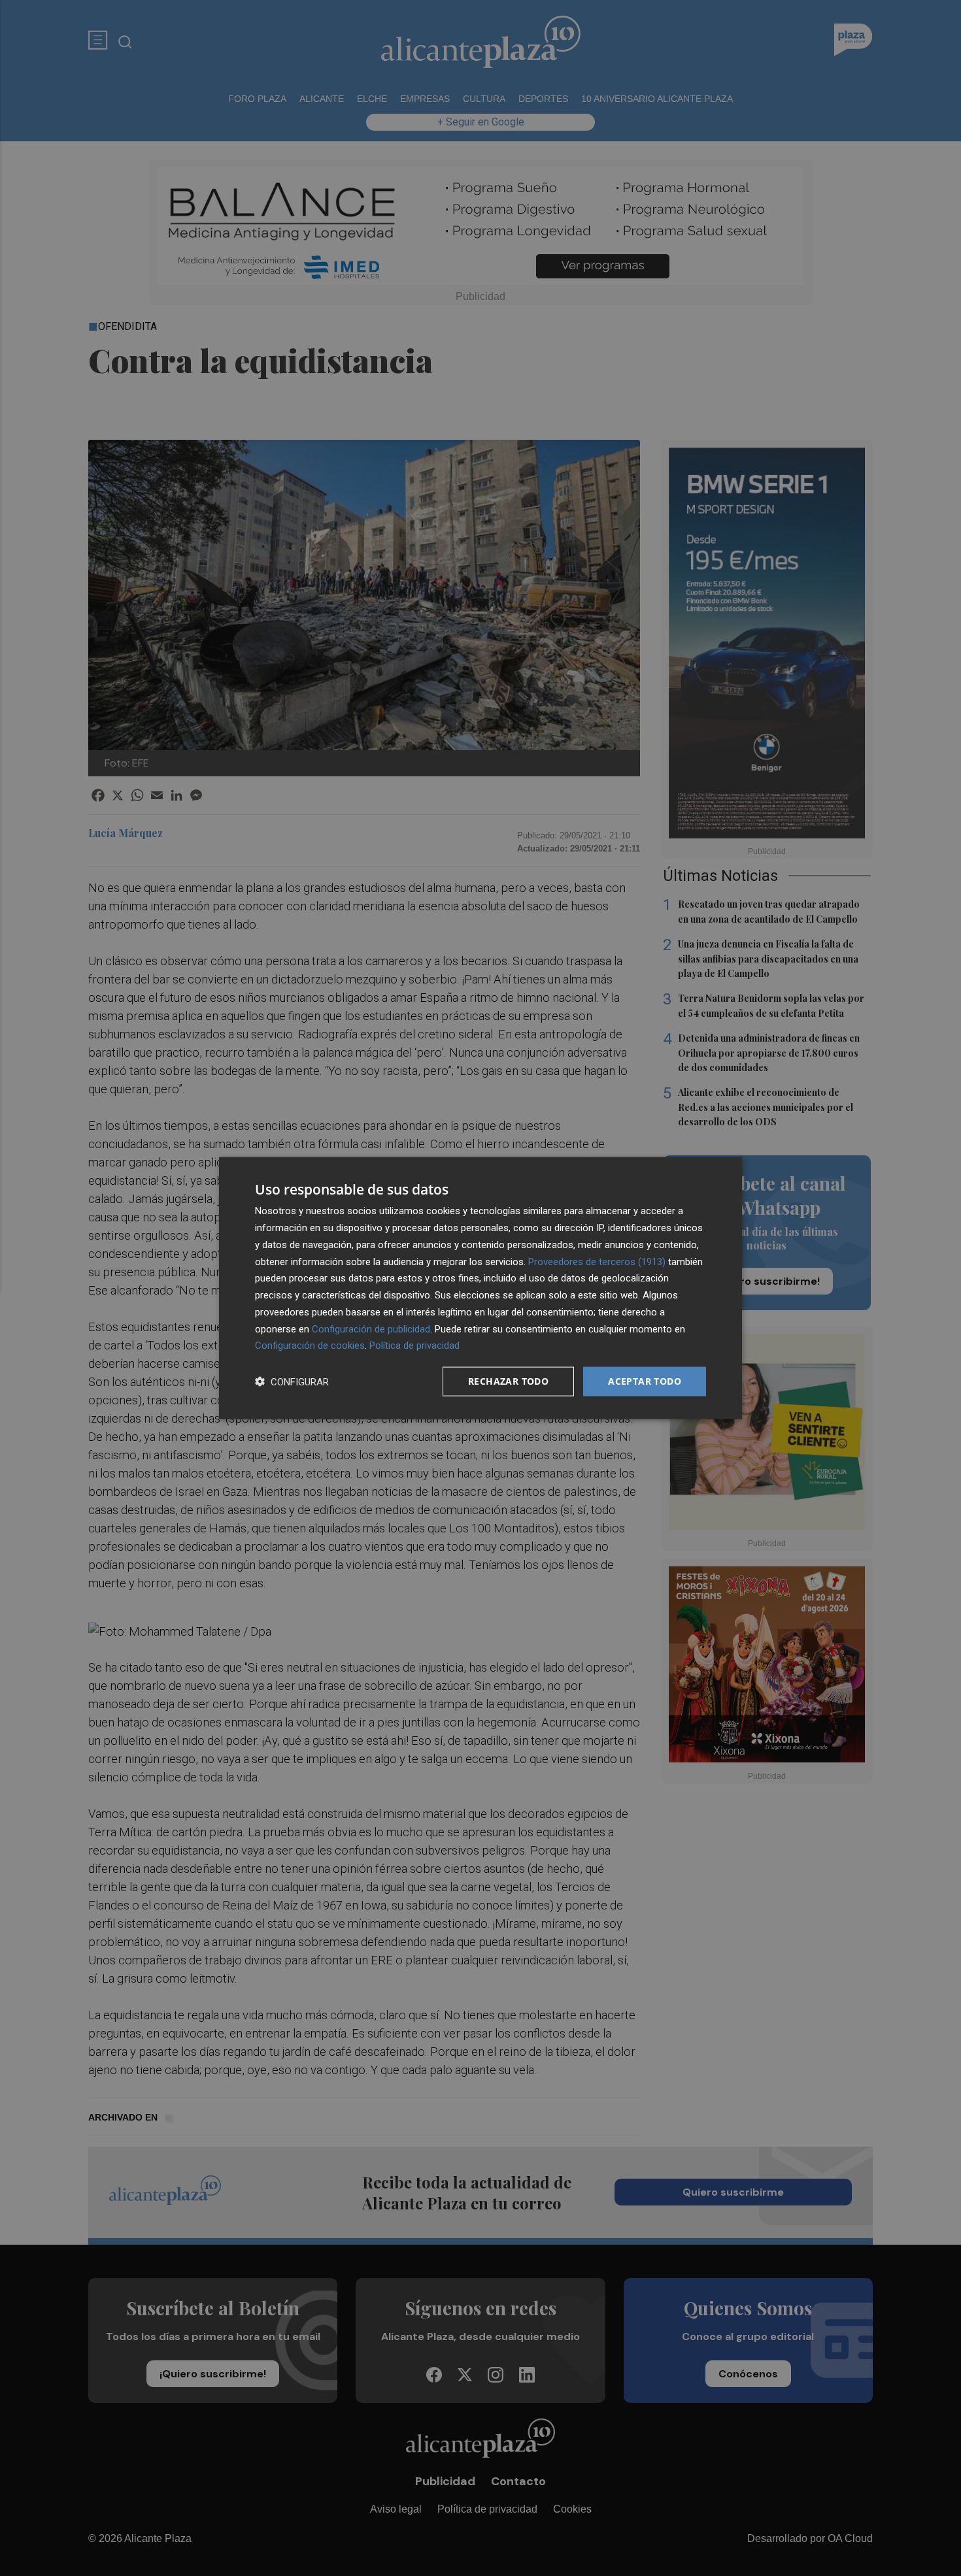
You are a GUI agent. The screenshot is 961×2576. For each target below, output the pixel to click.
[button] (292, 1382)
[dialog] (480, 1288)
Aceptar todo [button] (645, 1381)
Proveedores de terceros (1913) (597, 1261)
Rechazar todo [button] (508, 1381)
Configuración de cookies (310, 1346)
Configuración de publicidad (371, 1329)
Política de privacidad (414, 1346)
